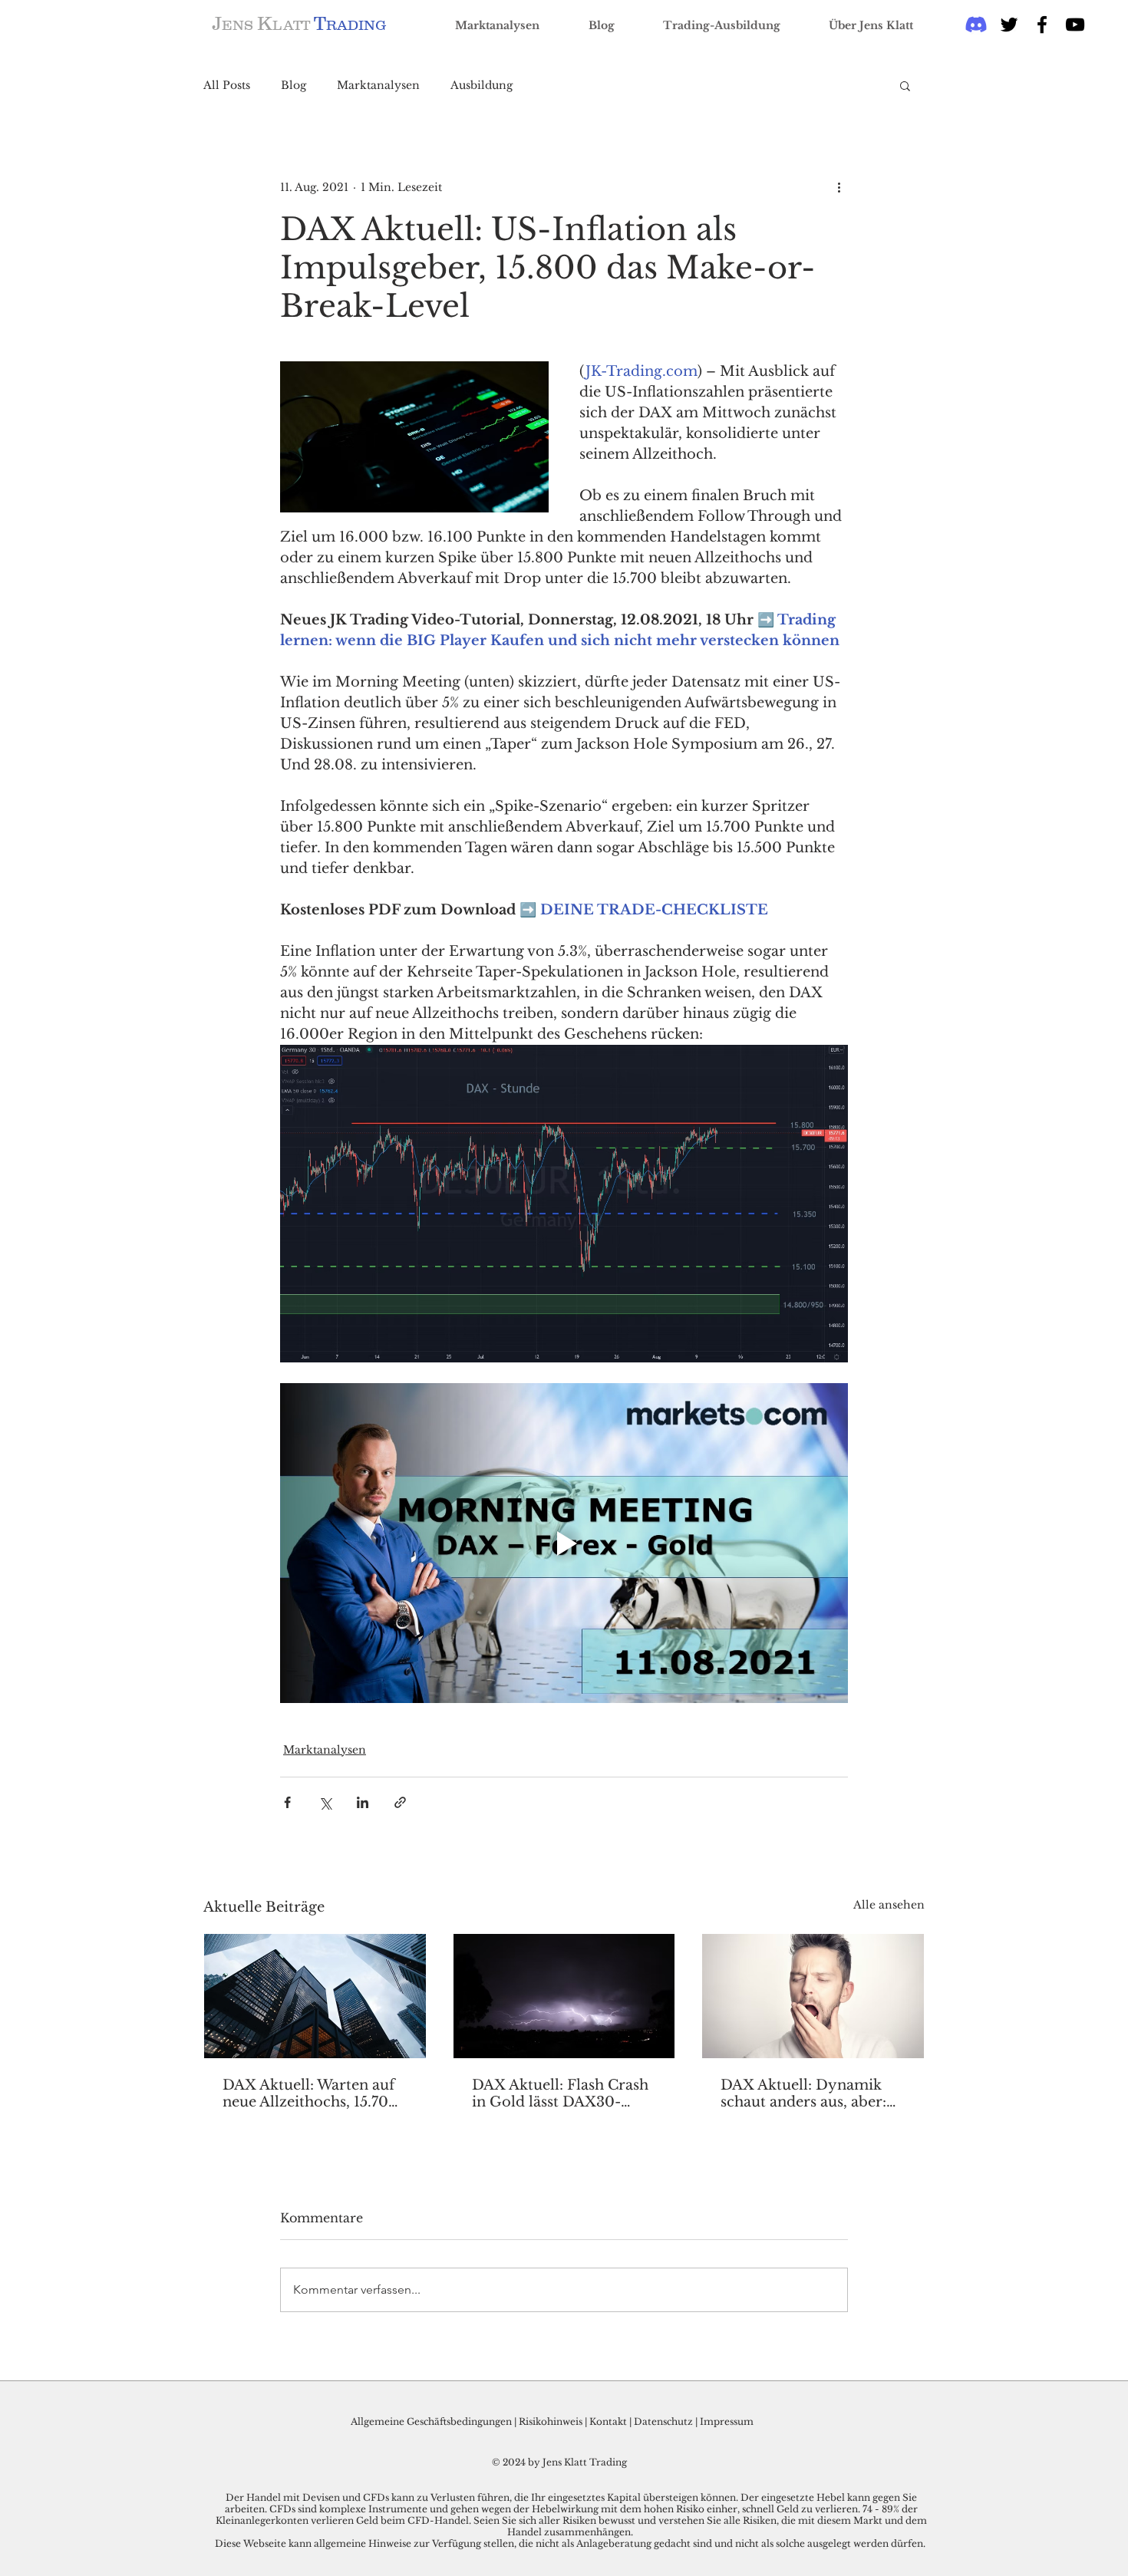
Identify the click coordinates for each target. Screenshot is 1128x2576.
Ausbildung (482, 86)
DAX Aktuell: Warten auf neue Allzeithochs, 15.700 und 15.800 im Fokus (310, 2093)
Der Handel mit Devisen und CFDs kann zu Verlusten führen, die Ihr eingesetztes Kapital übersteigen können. (483, 2497)
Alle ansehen (889, 1905)
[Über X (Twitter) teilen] (325, 1802)
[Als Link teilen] (400, 1802)
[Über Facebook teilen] (287, 1802)
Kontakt (609, 2421)
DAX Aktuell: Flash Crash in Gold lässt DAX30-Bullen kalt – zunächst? (560, 2093)
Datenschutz (663, 2421)
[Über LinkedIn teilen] (363, 1802)
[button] (905, 85)
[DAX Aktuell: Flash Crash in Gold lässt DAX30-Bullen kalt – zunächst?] (564, 1996)
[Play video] (564, 1543)
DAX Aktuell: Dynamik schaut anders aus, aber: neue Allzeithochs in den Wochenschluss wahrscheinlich (806, 2093)
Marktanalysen (378, 86)
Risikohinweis (551, 2421)
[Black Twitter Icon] (1009, 25)
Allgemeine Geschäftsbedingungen (431, 2421)
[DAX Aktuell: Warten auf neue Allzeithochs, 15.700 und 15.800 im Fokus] (315, 1996)
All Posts (227, 86)
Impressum (727, 2421)
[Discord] (976, 25)
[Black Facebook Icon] (1042, 25)
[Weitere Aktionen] (839, 187)
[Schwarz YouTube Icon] (1075, 25)
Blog (294, 86)
